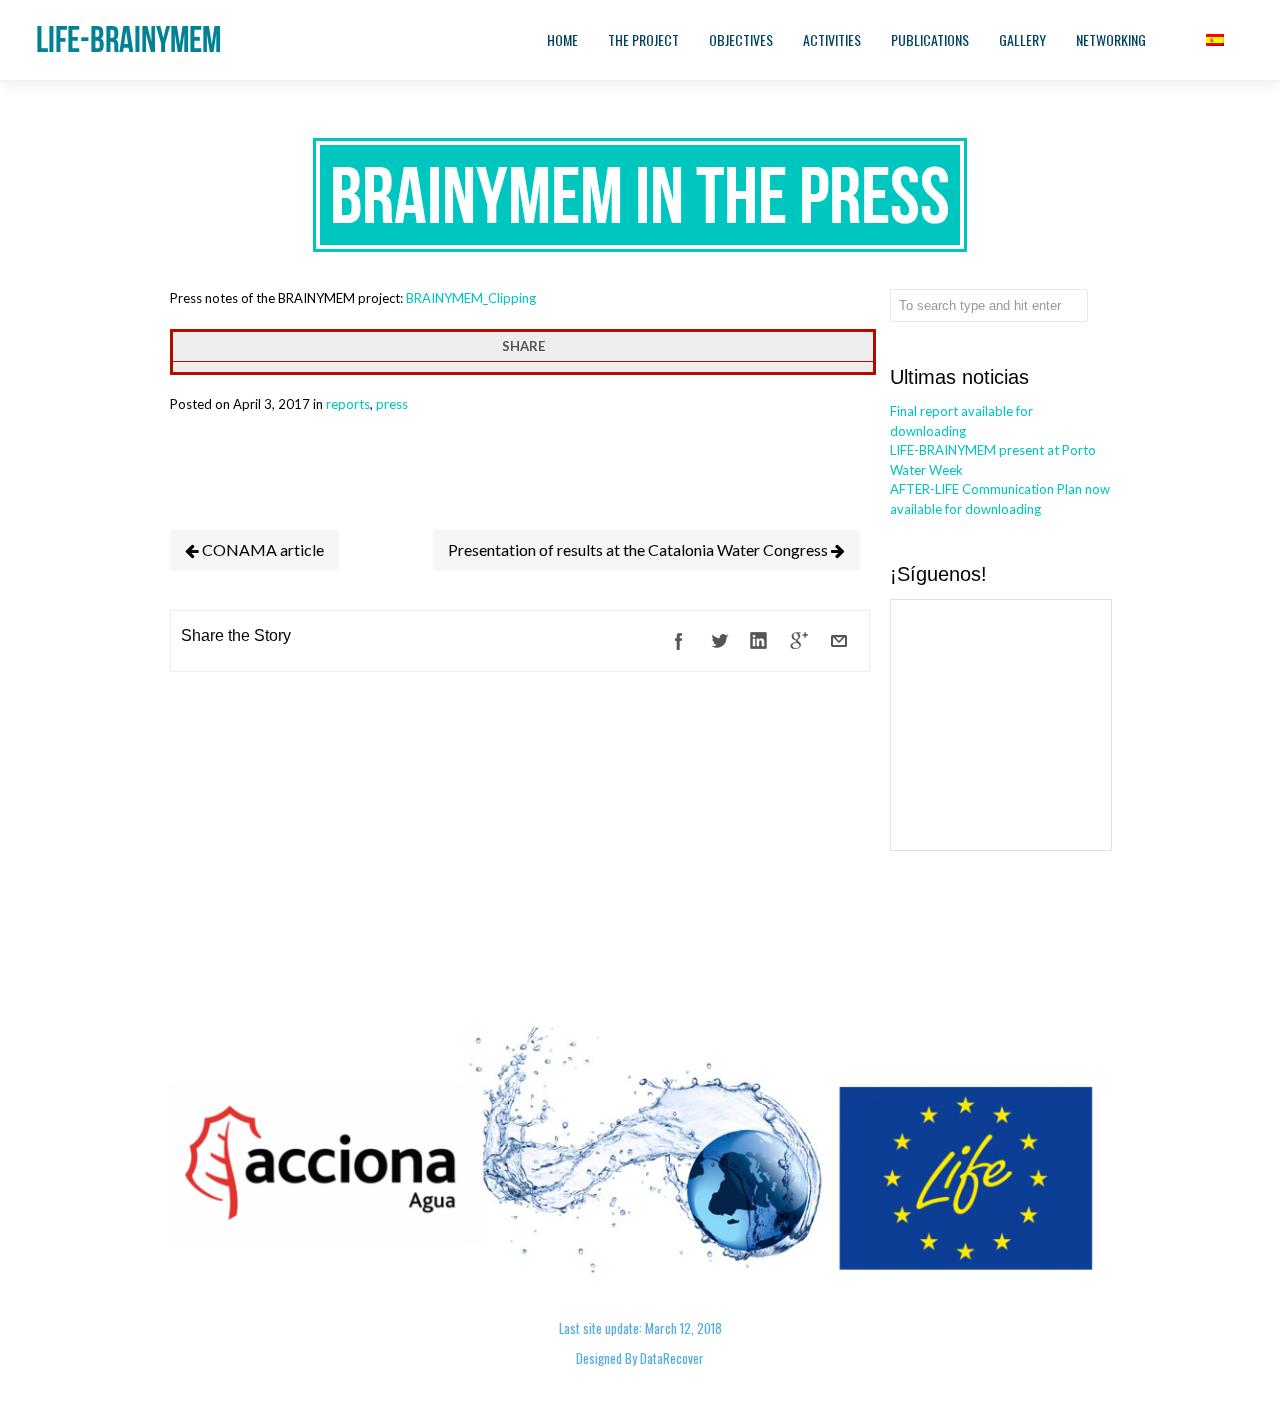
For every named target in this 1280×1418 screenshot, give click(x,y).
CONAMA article (261, 549)
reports (348, 404)
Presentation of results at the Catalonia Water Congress (639, 549)
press (392, 404)
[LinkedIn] (759, 641)
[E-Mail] (839, 641)
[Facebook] (679, 641)
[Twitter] (719, 641)
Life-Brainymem (128, 39)
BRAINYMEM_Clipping (471, 298)
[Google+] (799, 641)
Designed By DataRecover (640, 1358)
